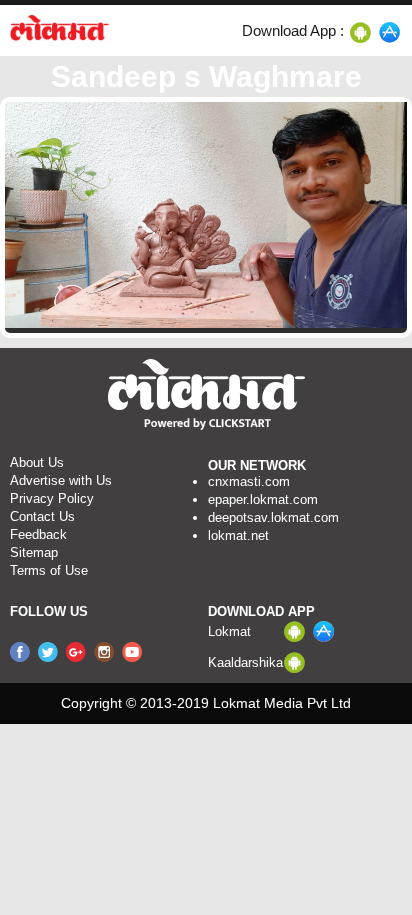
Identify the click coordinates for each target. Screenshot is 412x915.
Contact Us (42, 516)
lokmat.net (238, 535)
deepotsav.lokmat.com (273, 517)
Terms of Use (49, 570)
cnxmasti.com (249, 481)
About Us (37, 462)
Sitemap (34, 552)
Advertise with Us (61, 480)
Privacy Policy (52, 498)
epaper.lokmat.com (263, 499)
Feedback (38, 534)
